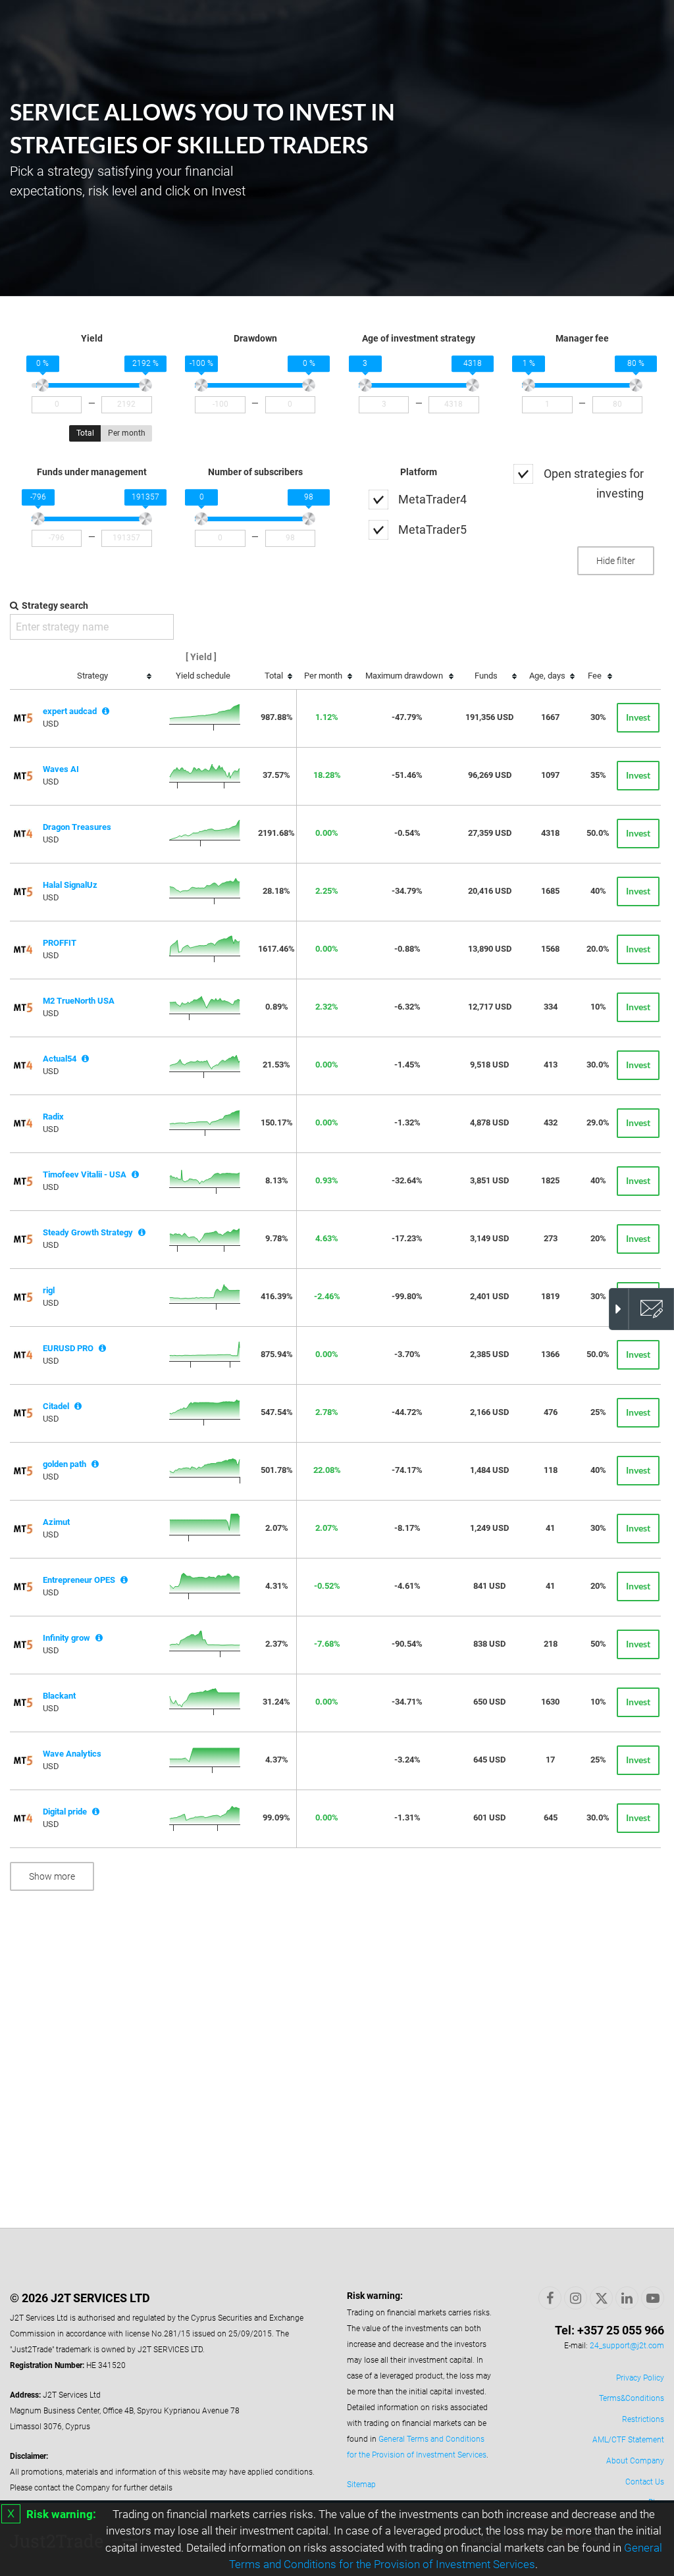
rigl (49, 1290)
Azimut (56, 1522)
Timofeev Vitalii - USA (85, 1174)
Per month (127, 433)
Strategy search (55, 605)
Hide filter (616, 561)
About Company (635, 2461)
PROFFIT (60, 943)
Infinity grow (66, 1638)
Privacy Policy (640, 2378)
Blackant (59, 1696)
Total (85, 433)
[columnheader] (96, 677)
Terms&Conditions (632, 2398)
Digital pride (65, 1812)
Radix (53, 1117)
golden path (65, 1464)
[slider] (43, 386)
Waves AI (61, 769)
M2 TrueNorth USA (79, 1001)
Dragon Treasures (77, 827)
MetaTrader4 (432, 499)
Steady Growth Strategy (88, 1232)
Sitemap (361, 2485)
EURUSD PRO (68, 1348)
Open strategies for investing (594, 483)
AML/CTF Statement (628, 2440)
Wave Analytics (72, 1754)
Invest (638, 717)
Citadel (56, 1406)
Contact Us (645, 2482)
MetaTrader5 (432, 529)
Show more (52, 1876)
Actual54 (60, 1059)
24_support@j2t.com (627, 2346)
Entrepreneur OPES (79, 1580)
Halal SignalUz (70, 885)
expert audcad (70, 711)
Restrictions (643, 2419)
